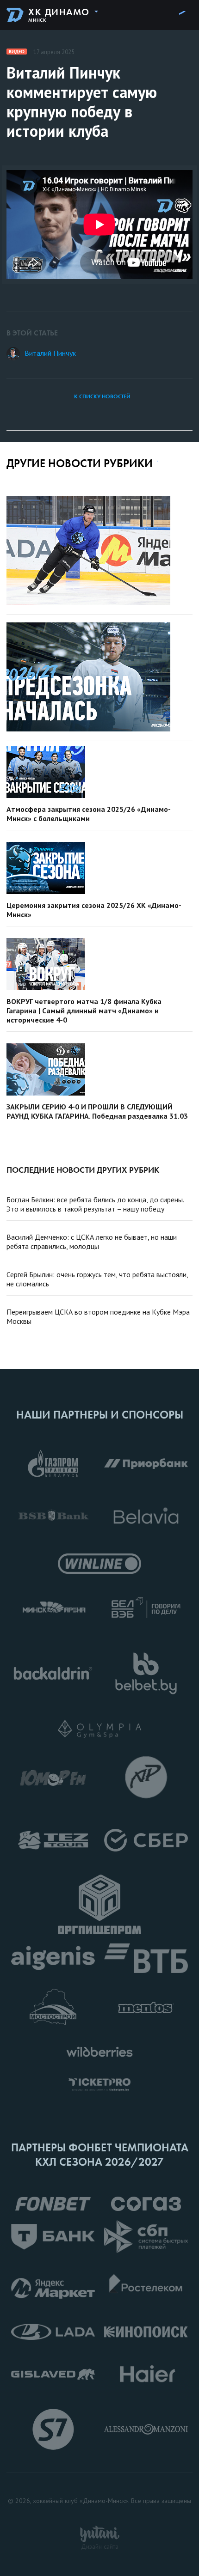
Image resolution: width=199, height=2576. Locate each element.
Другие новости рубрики (80, 463)
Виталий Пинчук (50, 353)
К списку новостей (102, 396)
